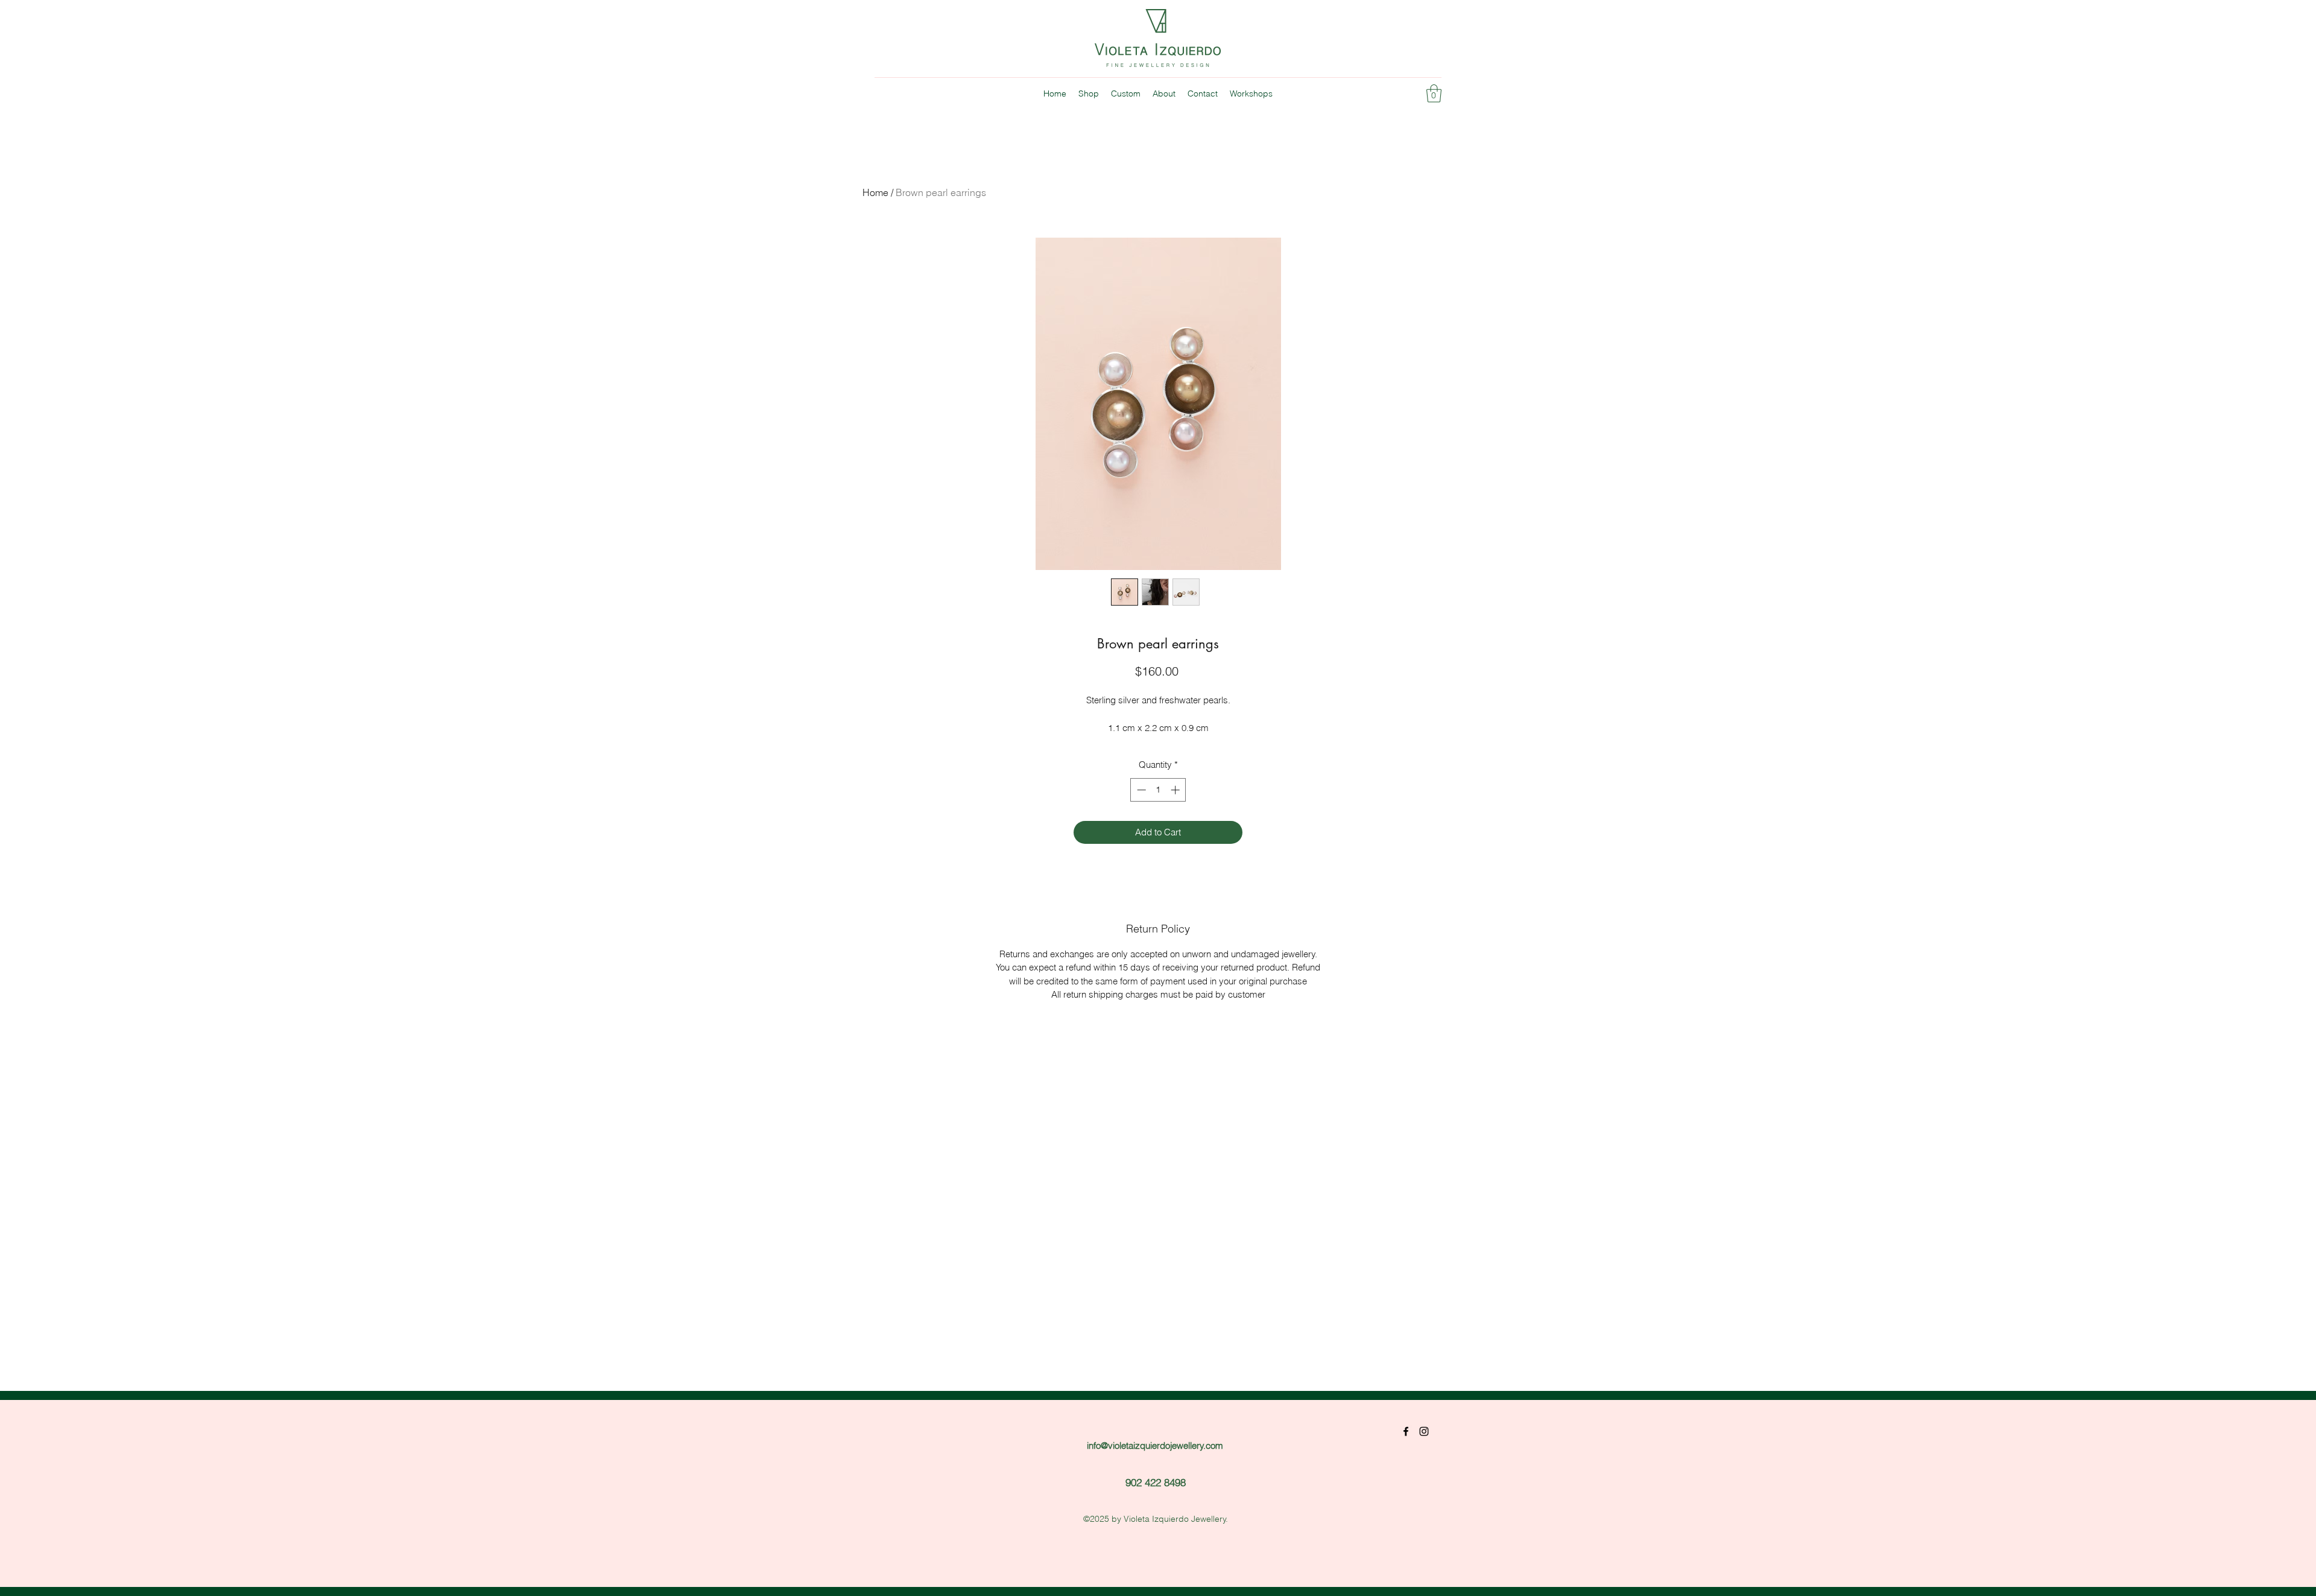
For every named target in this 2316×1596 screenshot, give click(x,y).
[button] (1434, 93)
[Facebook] (1406, 1431)
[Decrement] (1140, 790)
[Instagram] (1424, 1431)
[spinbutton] (1158, 790)
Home (875, 192)
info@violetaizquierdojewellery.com (1155, 1446)
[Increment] (1176, 790)
